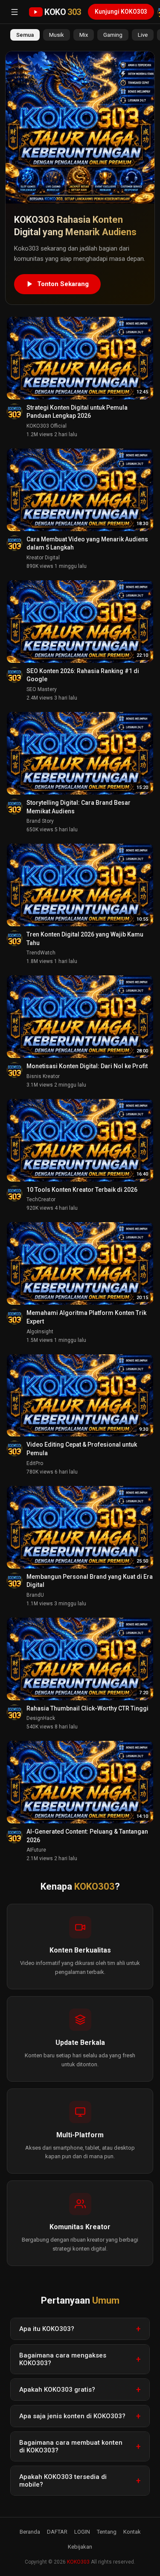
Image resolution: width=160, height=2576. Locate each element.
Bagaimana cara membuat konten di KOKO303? (71, 2446)
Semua (25, 35)
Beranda (30, 2532)
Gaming (113, 35)
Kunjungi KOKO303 (121, 12)
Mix (84, 35)
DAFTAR (57, 2532)
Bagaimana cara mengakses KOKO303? (63, 2359)
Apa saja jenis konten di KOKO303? (72, 2416)
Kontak (132, 2532)
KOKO (63, 12)
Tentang (107, 2532)
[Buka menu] (15, 12)
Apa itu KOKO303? (47, 2329)
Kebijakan (80, 2547)
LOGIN (82, 2532)
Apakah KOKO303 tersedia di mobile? (63, 2481)
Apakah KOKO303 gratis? (57, 2390)
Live (143, 35)
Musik (57, 35)
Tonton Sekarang (63, 284)
